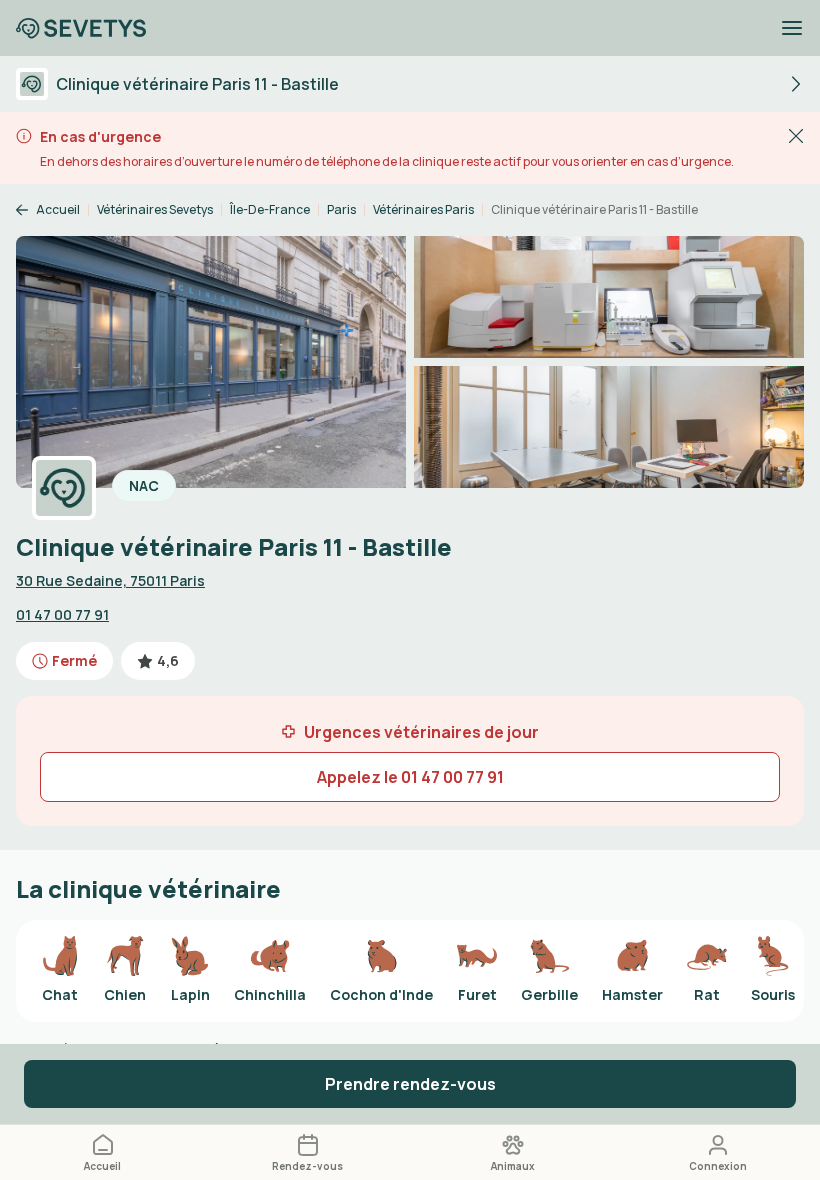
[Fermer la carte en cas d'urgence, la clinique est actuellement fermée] (796, 135)
